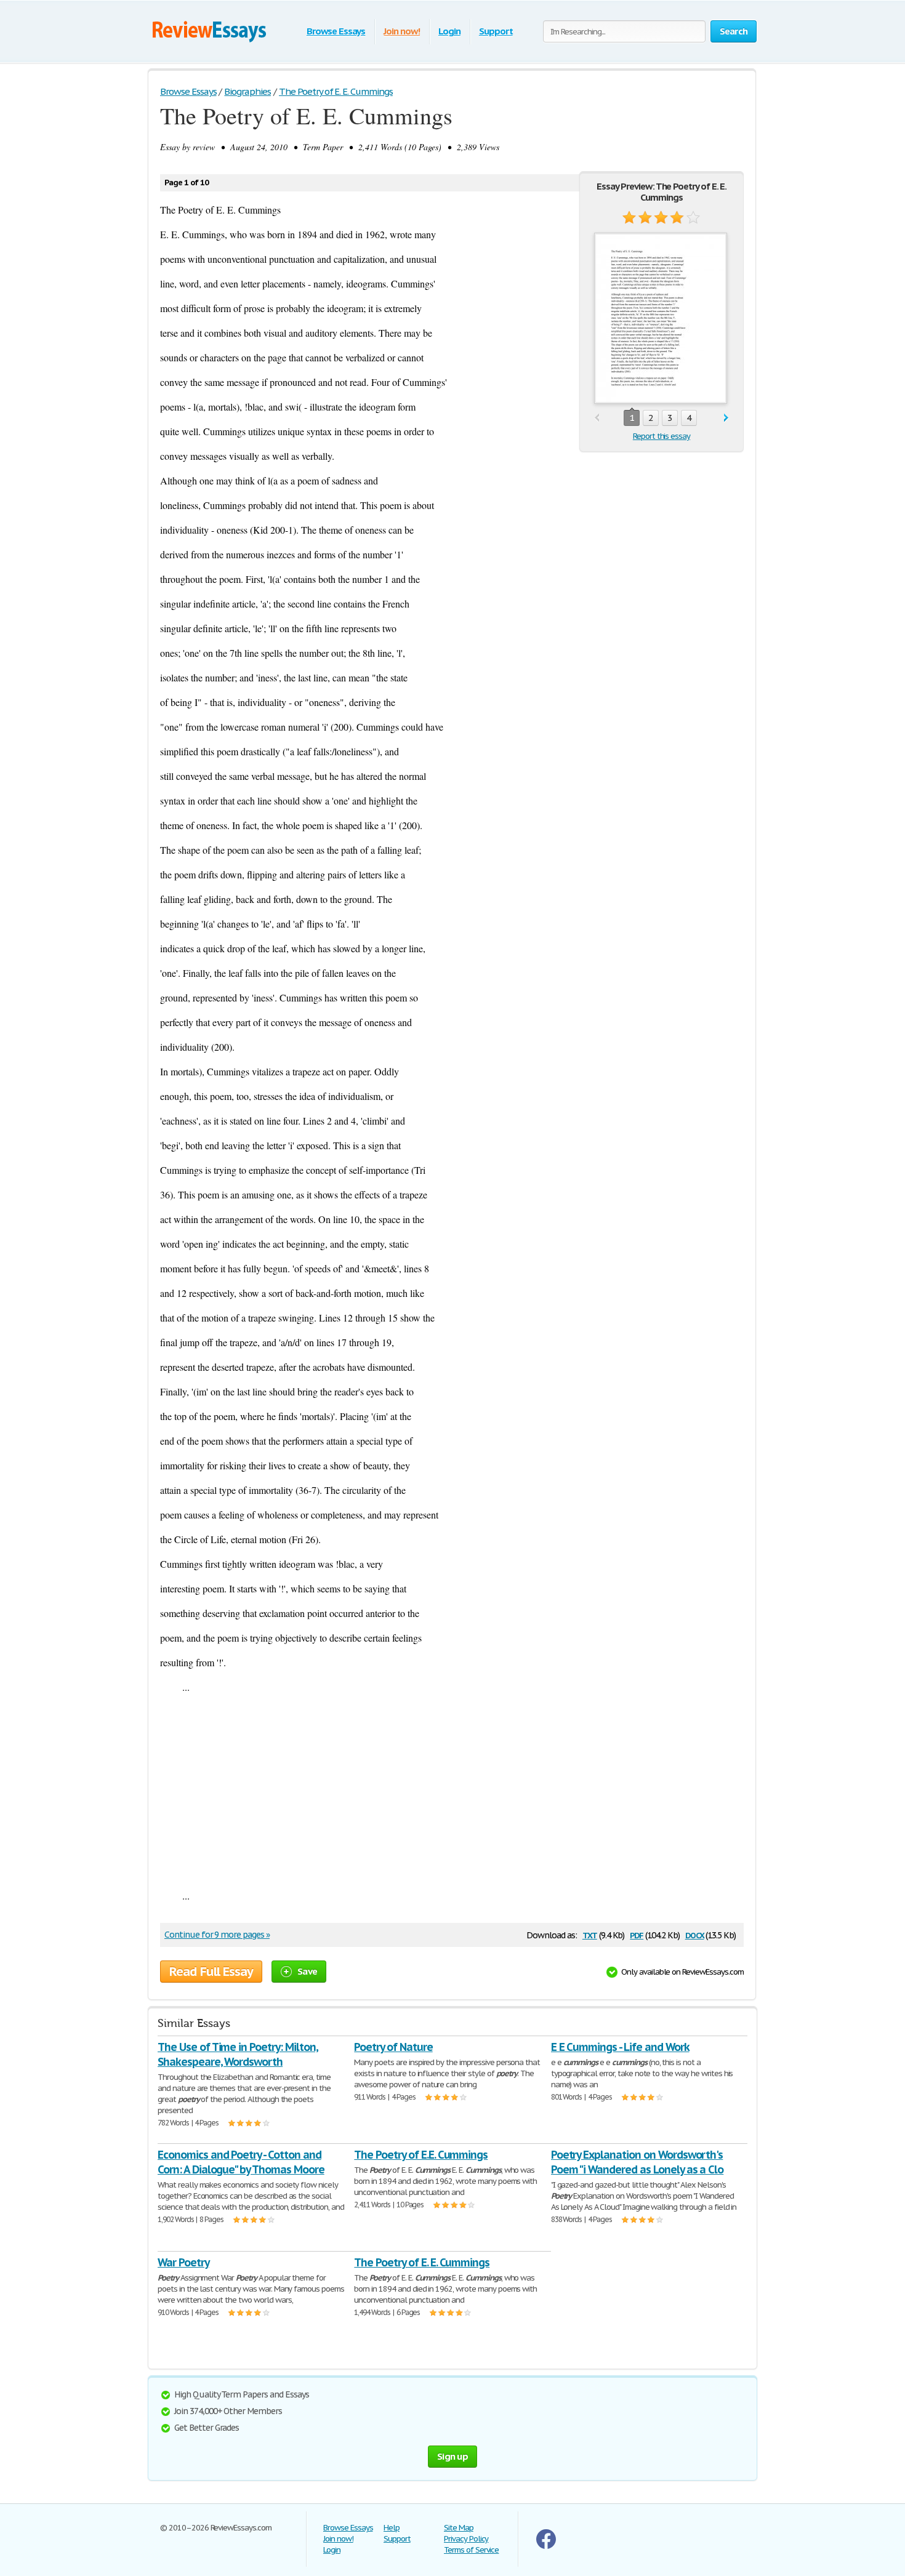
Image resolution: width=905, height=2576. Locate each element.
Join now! (402, 31)
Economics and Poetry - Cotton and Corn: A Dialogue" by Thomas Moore (241, 2162)
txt (590, 1934)
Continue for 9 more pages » (217, 1935)
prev (597, 418)
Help (392, 2528)
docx (695, 1934)
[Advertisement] (452, 1791)
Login (449, 31)
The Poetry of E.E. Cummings (421, 2155)
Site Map (459, 2528)
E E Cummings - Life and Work (620, 2047)
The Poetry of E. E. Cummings (422, 2262)
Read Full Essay (211, 1972)
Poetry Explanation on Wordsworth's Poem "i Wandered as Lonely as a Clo (638, 2162)
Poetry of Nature (393, 2047)
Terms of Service (471, 2550)
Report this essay (662, 436)
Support (496, 31)
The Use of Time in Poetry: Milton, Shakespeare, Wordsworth (238, 2054)
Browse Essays (336, 31)
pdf (637, 1934)
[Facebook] (546, 2546)
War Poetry (183, 2262)
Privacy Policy (466, 2539)
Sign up (452, 2456)
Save (307, 1971)
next (726, 418)
